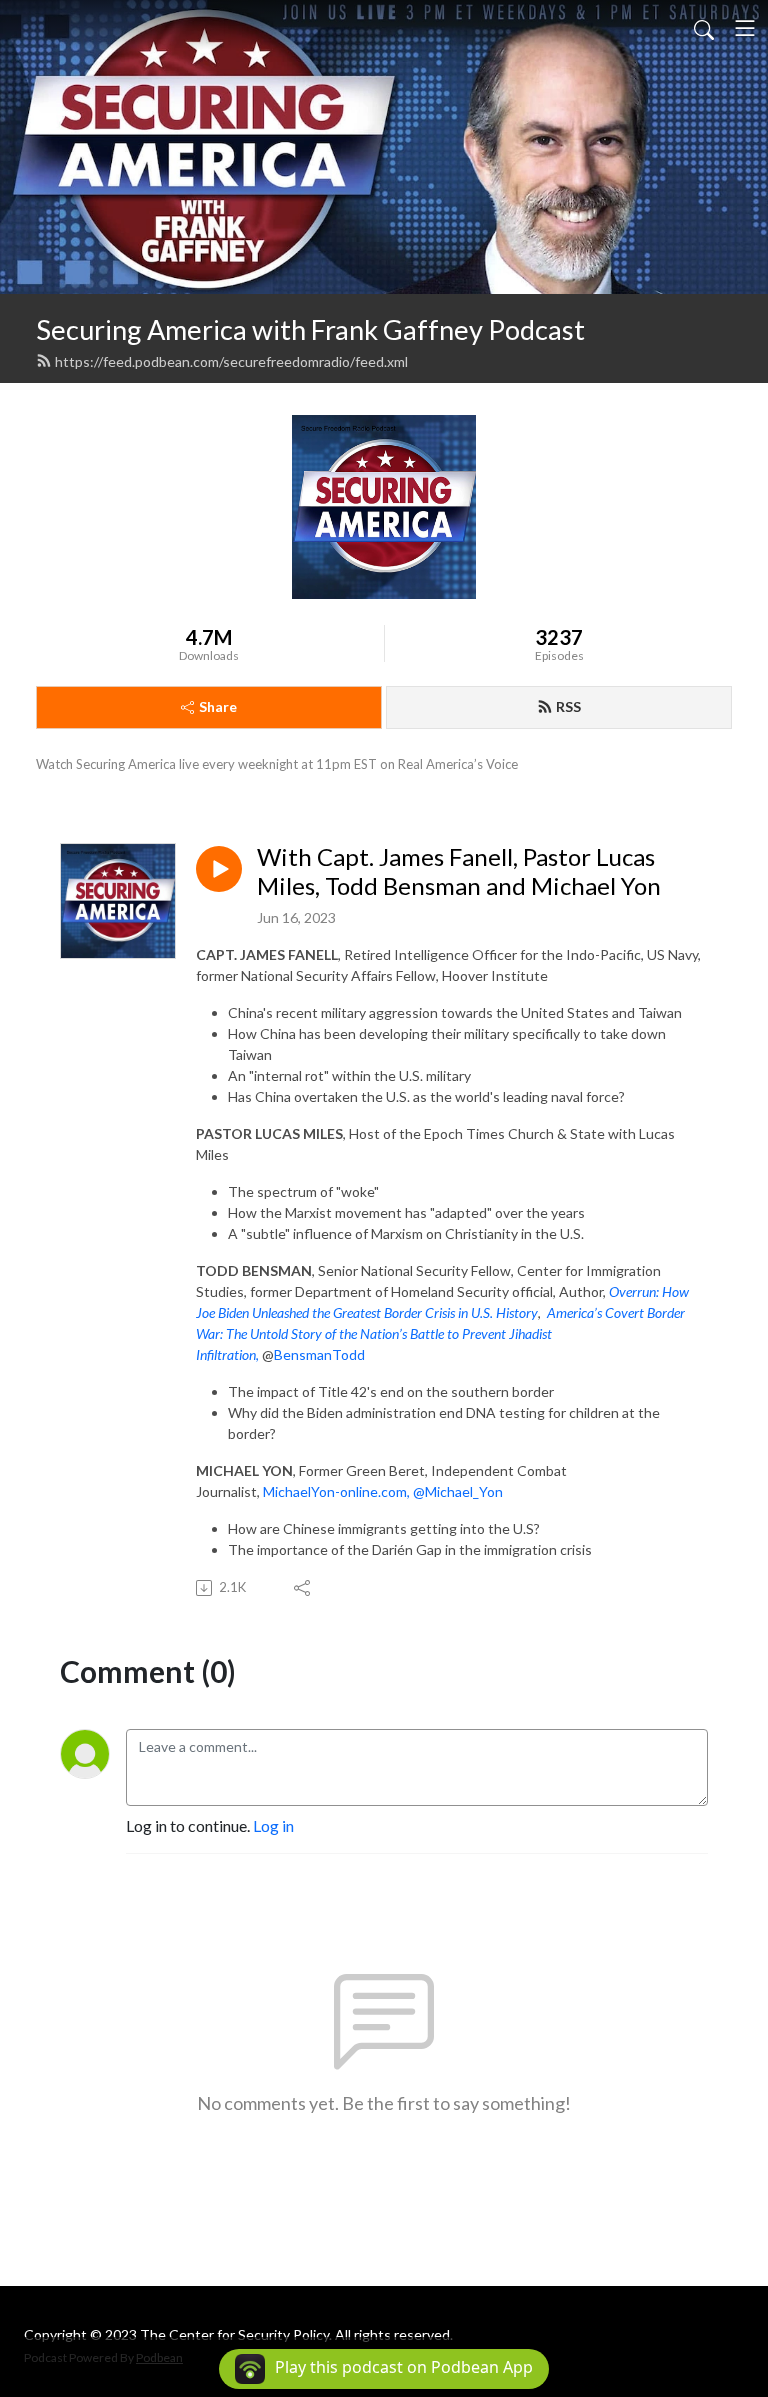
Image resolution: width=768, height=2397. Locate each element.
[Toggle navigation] (745, 28)
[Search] (704, 28)
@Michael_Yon (458, 1491)
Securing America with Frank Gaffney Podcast (310, 329)
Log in (273, 1825)
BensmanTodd (319, 1354)
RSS (568, 706)
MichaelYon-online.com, (338, 1491)
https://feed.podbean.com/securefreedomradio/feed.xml (231, 361)
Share (218, 706)
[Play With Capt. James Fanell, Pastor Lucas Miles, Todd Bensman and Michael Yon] (219, 869)
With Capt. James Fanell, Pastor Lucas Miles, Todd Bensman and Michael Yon (459, 871)
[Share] (303, 1588)
